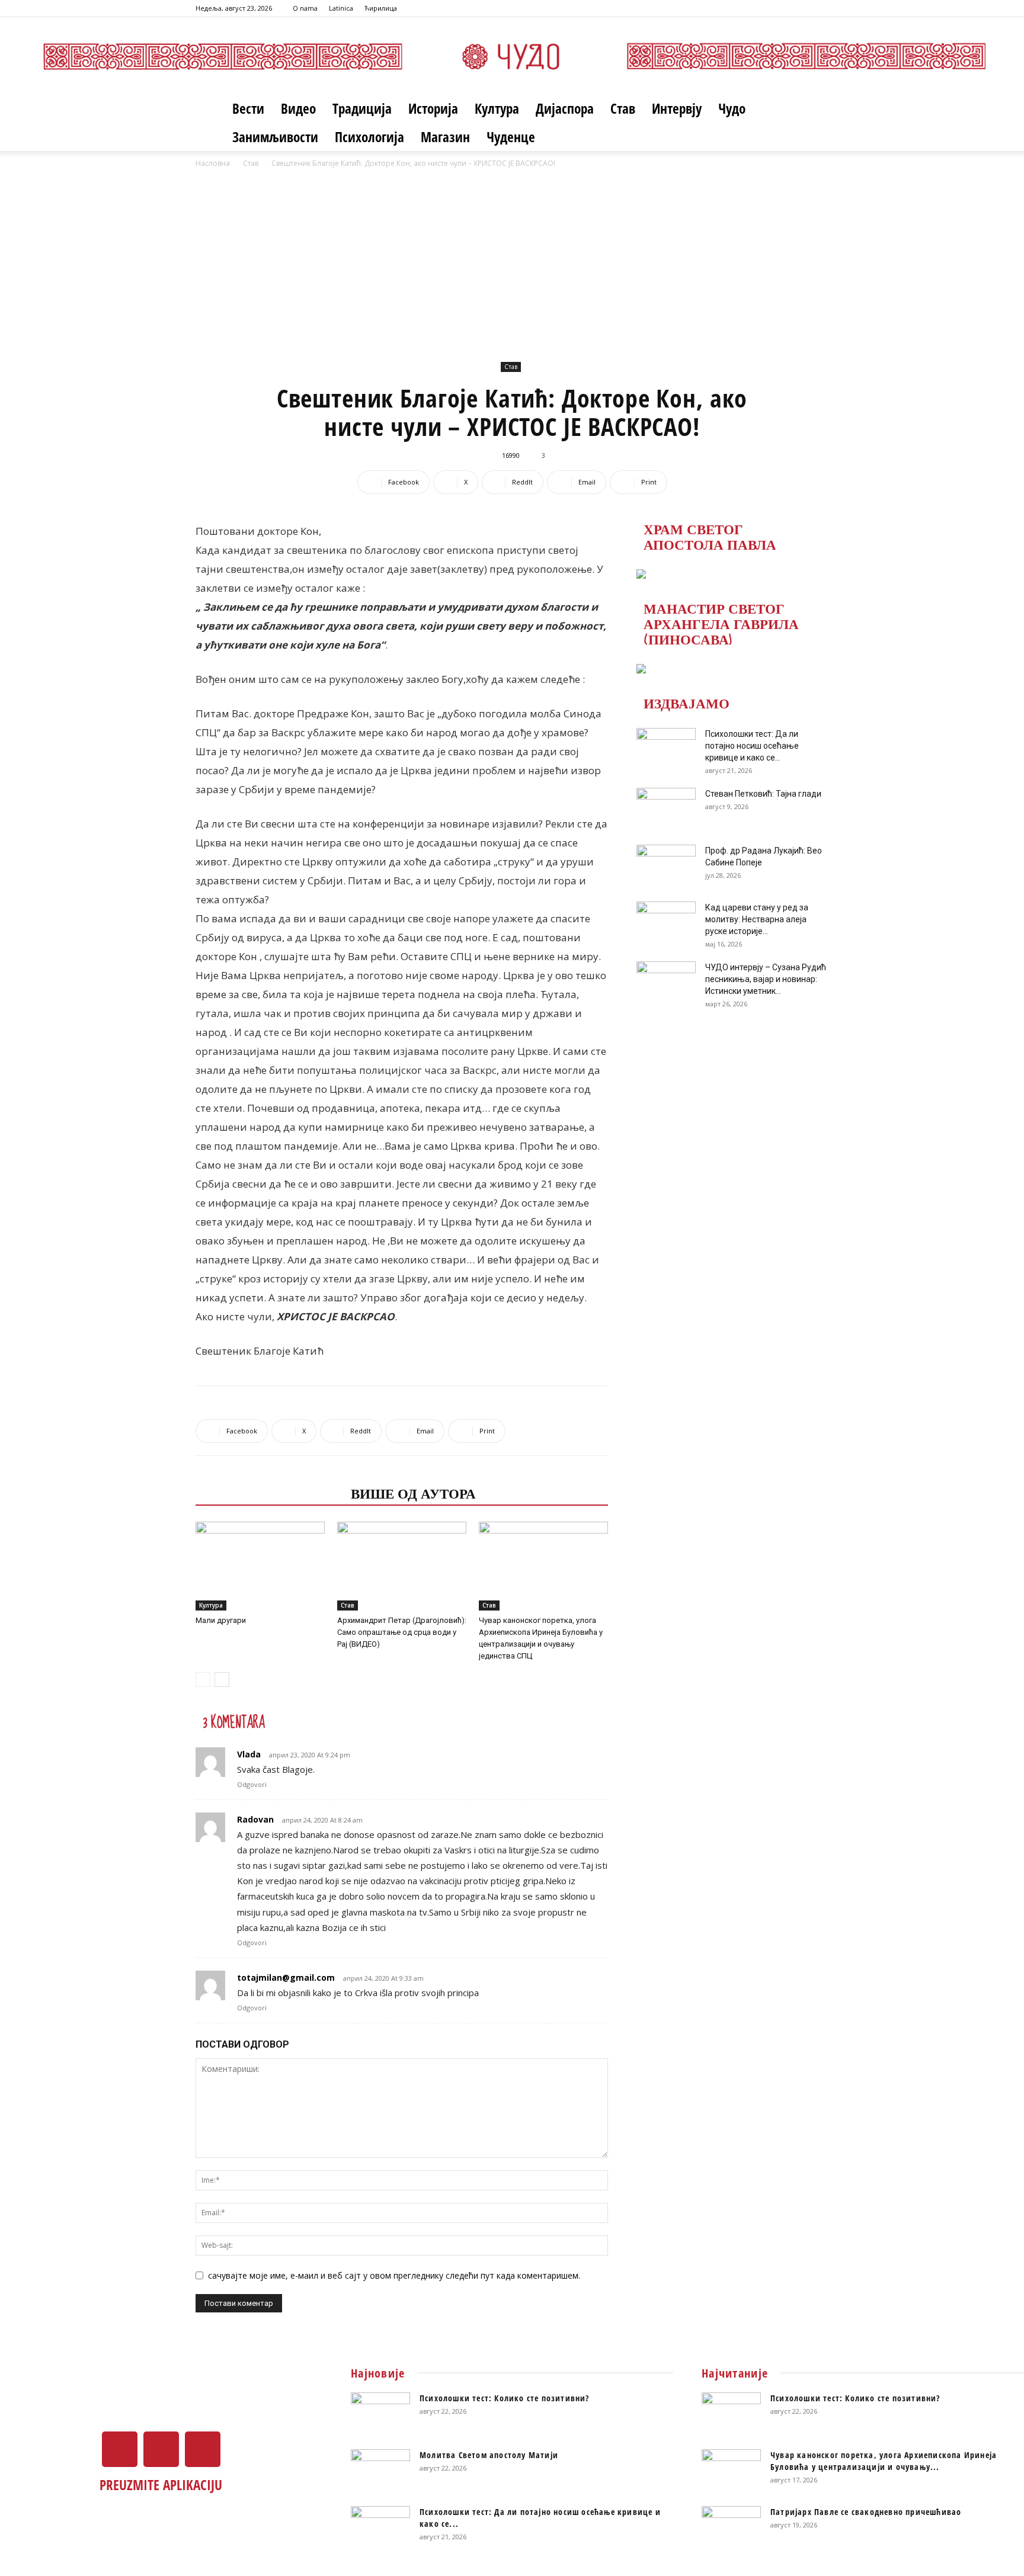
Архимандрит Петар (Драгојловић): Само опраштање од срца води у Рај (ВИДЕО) (402, 1632)
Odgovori (252, 1784)
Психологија (369, 137)
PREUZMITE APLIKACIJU (161, 2485)
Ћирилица (381, 8)
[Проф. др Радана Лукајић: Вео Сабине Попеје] (666, 865)
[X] (800, 8)
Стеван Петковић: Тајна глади (763, 794)
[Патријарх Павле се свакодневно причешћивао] (731, 2527)
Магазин (445, 137)
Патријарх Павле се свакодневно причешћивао (866, 2512)
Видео (298, 108)
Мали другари (221, 1620)
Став (623, 108)
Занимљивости (275, 137)
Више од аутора (413, 1493)
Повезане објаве (270, 1493)
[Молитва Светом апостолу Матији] (380, 2470)
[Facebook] (780, 8)
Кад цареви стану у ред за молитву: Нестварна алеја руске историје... (757, 919)
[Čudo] (512, 56)
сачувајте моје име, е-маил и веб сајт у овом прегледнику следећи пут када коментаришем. (394, 2275)
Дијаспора (565, 108)
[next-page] (222, 1680)
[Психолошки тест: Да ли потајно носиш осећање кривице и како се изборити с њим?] (666, 749)
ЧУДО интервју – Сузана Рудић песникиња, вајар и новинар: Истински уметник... (766, 979)
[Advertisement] (512, 270)
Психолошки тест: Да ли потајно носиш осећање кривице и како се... (752, 746)
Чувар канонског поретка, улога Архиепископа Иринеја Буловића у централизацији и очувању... (884, 2461)
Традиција (362, 108)
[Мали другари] (260, 1566)
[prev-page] (203, 1680)
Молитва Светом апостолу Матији (489, 2455)
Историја (433, 108)
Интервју (677, 108)
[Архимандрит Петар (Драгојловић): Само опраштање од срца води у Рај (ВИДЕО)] (402, 1566)
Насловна (213, 163)
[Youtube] (820, 8)
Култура (497, 108)
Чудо (732, 108)
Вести (248, 108)
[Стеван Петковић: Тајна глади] (666, 809)
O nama (305, 8)
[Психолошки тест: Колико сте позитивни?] (380, 2413)
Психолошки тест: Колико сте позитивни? (505, 2398)
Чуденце (511, 137)
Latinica (341, 8)
